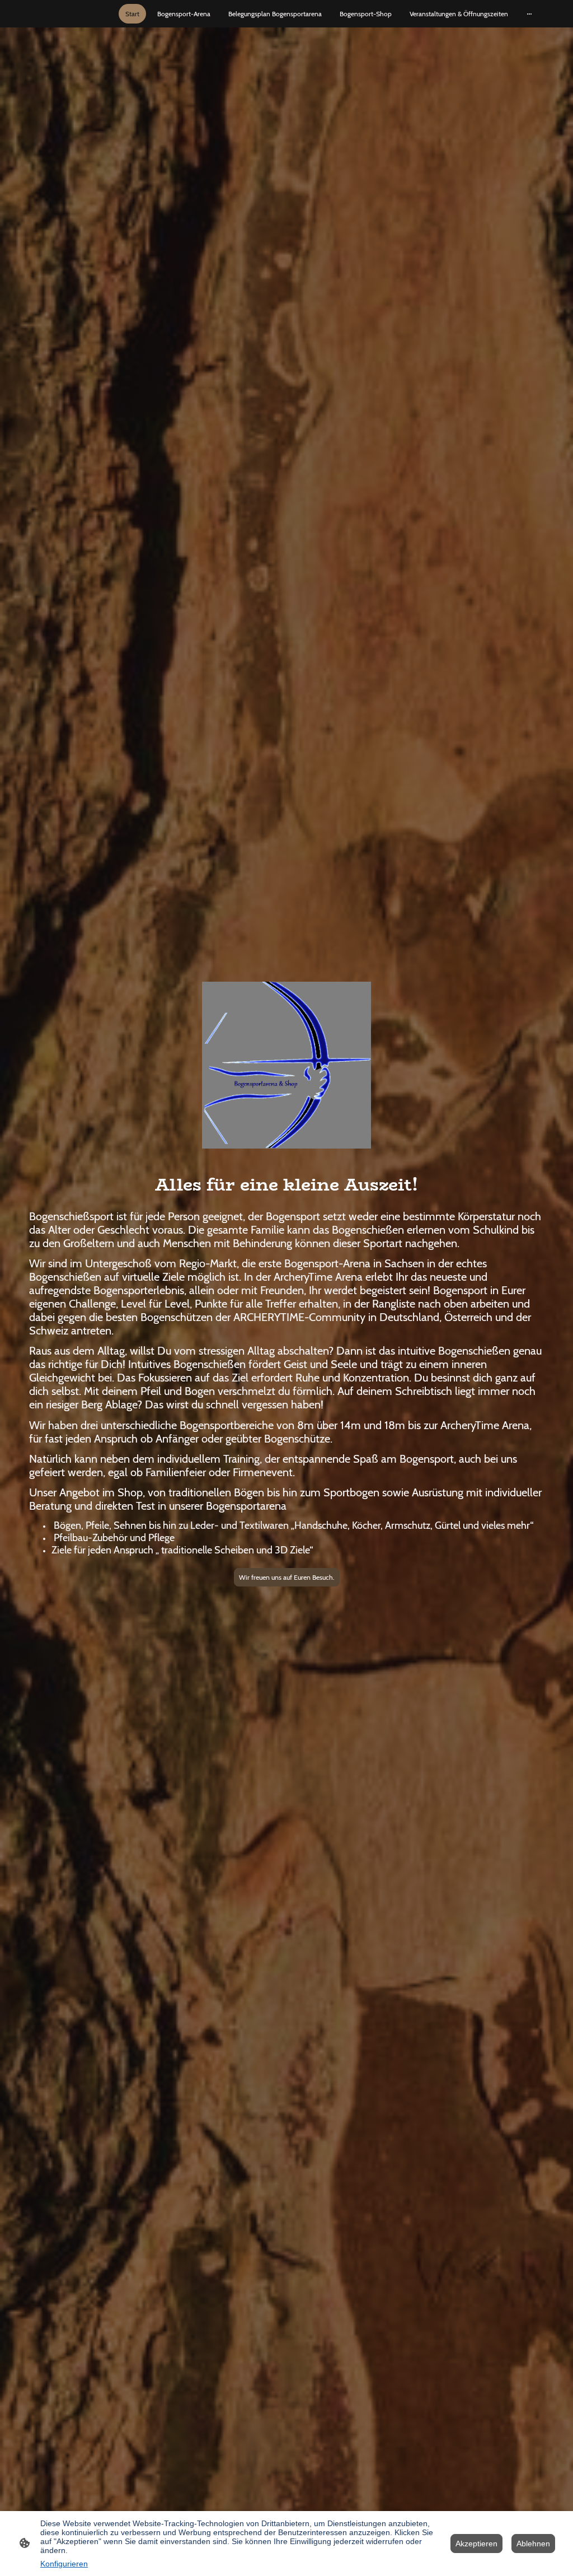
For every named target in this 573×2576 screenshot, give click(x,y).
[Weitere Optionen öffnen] (529, 14)
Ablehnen (533, 2544)
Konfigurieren (64, 2564)
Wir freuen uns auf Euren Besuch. (287, 1577)
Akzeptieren (476, 2544)
